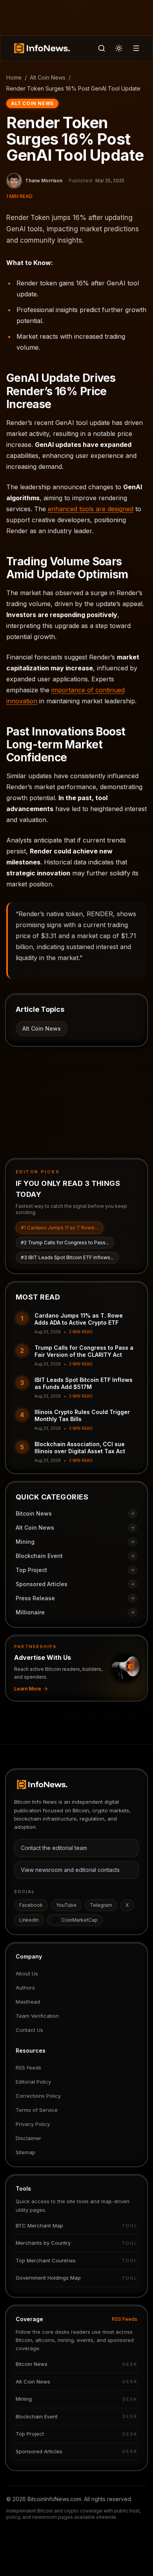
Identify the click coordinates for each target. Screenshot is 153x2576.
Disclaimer (28, 2138)
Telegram (101, 1905)
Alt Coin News (48, 77)
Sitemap (25, 2152)
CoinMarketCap (80, 1920)
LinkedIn (29, 1920)
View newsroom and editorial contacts (70, 1870)
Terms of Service (37, 2110)
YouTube (66, 1905)
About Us (27, 1973)
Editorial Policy (33, 2082)
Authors (25, 1988)
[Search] (102, 48)
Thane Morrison (44, 181)
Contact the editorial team (54, 1848)
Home (14, 77)
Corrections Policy (38, 2096)
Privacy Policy (33, 2124)
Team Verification (37, 2016)
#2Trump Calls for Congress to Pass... (65, 1243)
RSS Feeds (28, 2068)
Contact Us (29, 2030)
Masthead (28, 2002)
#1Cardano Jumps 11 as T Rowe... (59, 1228)
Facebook (31, 1905)
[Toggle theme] (119, 48)
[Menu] (136, 48)
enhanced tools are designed (91, 509)
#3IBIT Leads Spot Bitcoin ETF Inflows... (67, 1257)
